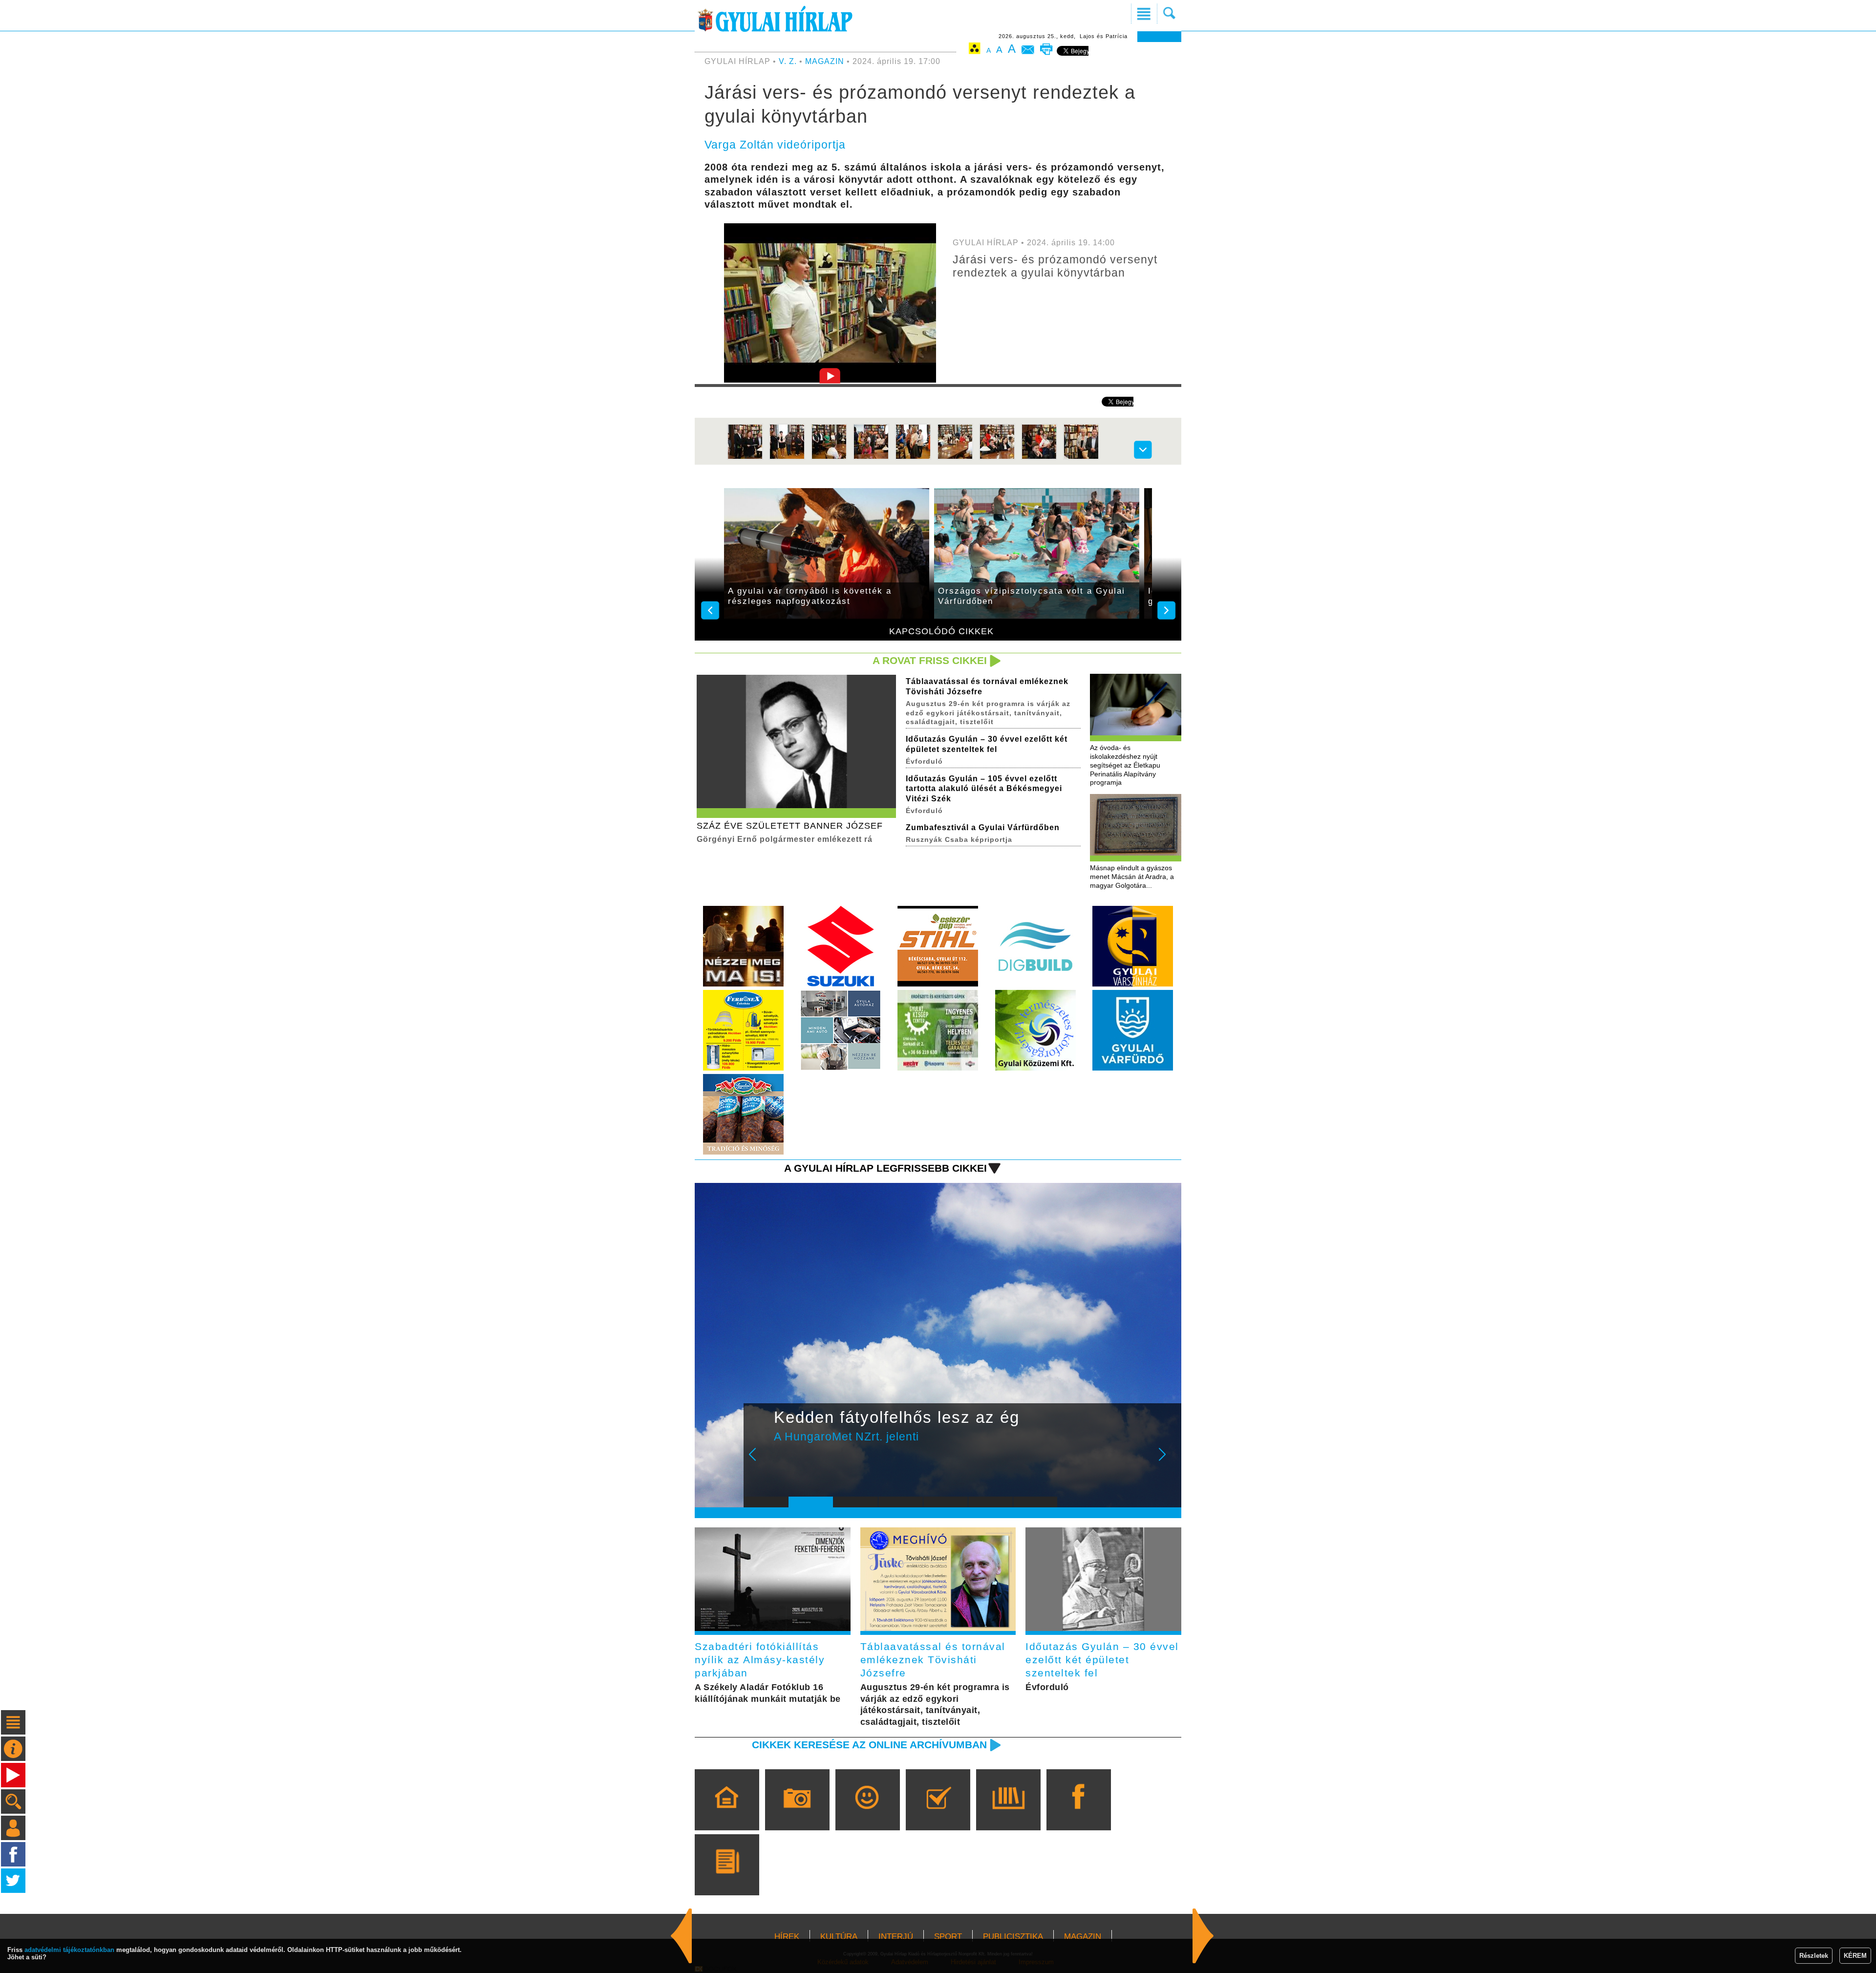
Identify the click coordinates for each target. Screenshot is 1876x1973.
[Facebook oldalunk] (1078, 1814)
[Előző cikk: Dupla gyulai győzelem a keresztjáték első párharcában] (1203, 1936)
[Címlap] (727, 1814)
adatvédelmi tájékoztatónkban (69, 1950)
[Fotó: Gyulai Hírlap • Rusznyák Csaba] (745, 458)
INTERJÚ (896, 1937)
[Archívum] (1008, 1814)
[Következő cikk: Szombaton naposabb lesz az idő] (682, 1936)
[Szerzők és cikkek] (727, 1879)
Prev (759, 1461)
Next (1168, 1461)
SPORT (948, 1937)
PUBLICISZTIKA (1013, 1937)
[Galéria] (797, 1814)
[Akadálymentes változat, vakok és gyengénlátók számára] (975, 50)
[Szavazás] (938, 1814)
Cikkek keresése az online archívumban (869, 1745)
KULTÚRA (839, 1937)
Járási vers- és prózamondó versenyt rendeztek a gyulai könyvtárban (1055, 266)
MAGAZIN (825, 61)
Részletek (1814, 1956)
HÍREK (787, 1937)
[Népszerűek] (867, 1814)
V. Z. (788, 61)
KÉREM (1855, 1956)
